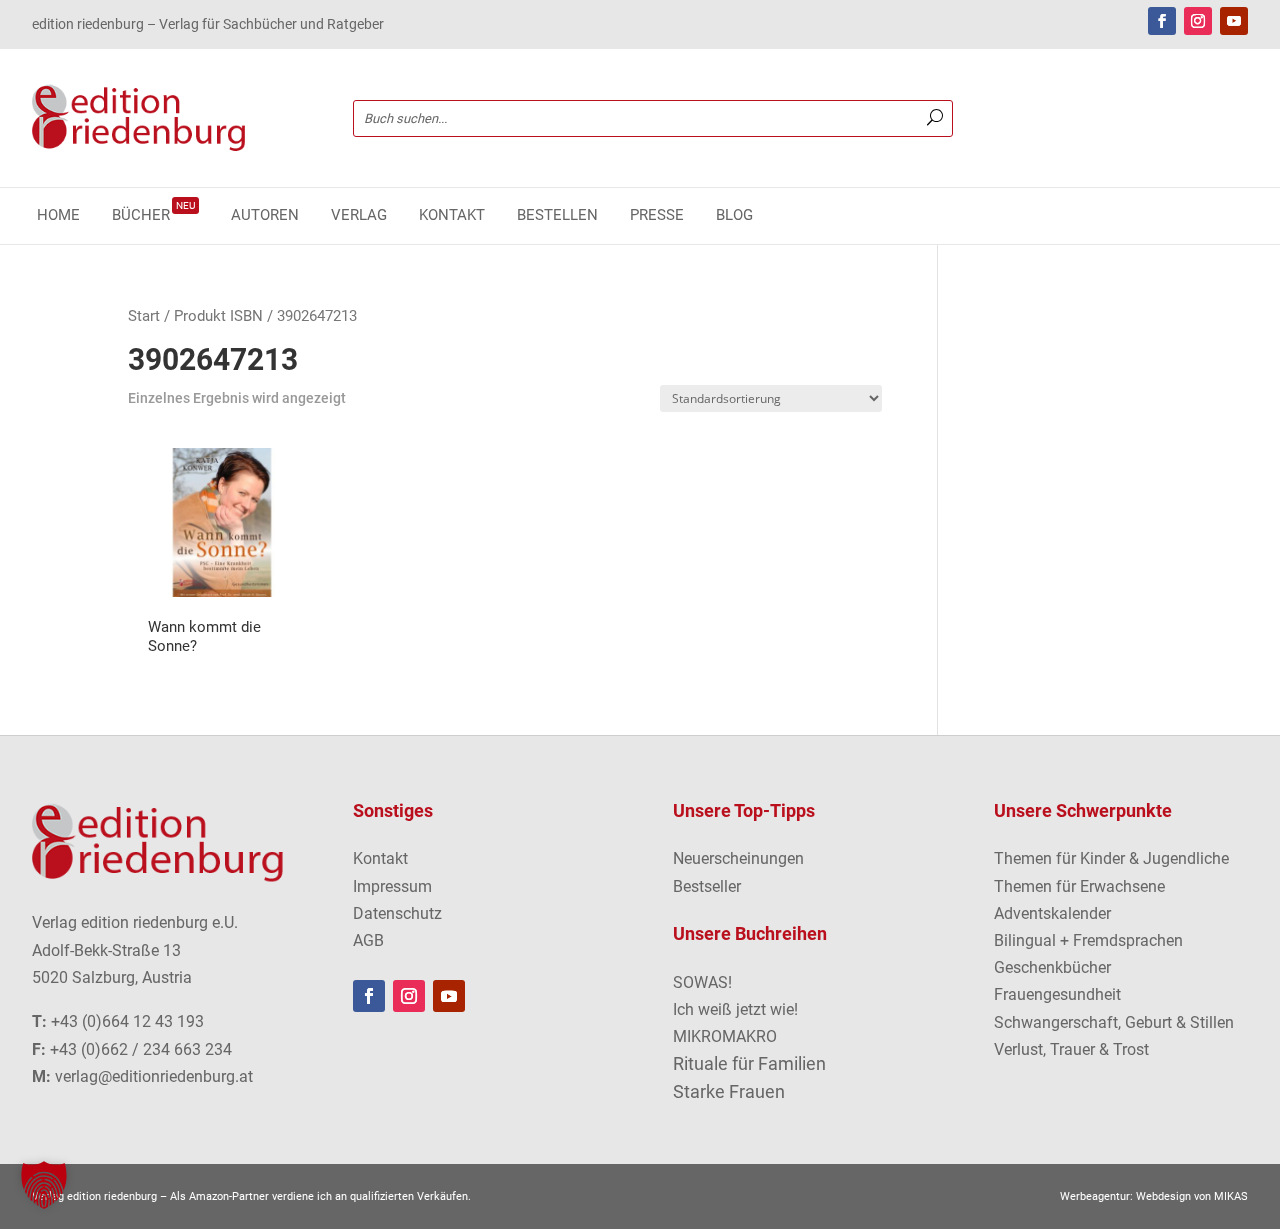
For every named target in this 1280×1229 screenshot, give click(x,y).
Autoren (265, 216)
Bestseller (707, 886)
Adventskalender (1052, 913)
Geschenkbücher (1052, 967)
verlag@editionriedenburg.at (154, 1076)
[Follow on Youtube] (1234, 21)
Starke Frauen (729, 1091)
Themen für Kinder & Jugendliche (1111, 858)
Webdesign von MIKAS (1192, 1196)
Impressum (392, 886)
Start (144, 316)
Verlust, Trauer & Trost (1071, 1049)
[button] (44, 1185)
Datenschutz (397, 913)
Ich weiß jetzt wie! (735, 1009)
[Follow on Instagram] (1198, 21)
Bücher (153, 216)
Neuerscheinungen (738, 858)
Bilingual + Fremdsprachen (1088, 940)
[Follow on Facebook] (1162, 21)
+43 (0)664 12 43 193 (127, 1021)
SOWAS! (702, 982)
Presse (657, 216)
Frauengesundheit (1057, 994)
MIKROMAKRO (725, 1036)
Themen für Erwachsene (1079, 886)
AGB (368, 940)
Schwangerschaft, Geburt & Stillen (1114, 1022)
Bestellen (557, 216)
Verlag (359, 216)
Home (58, 216)
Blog (734, 216)
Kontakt (452, 216)
